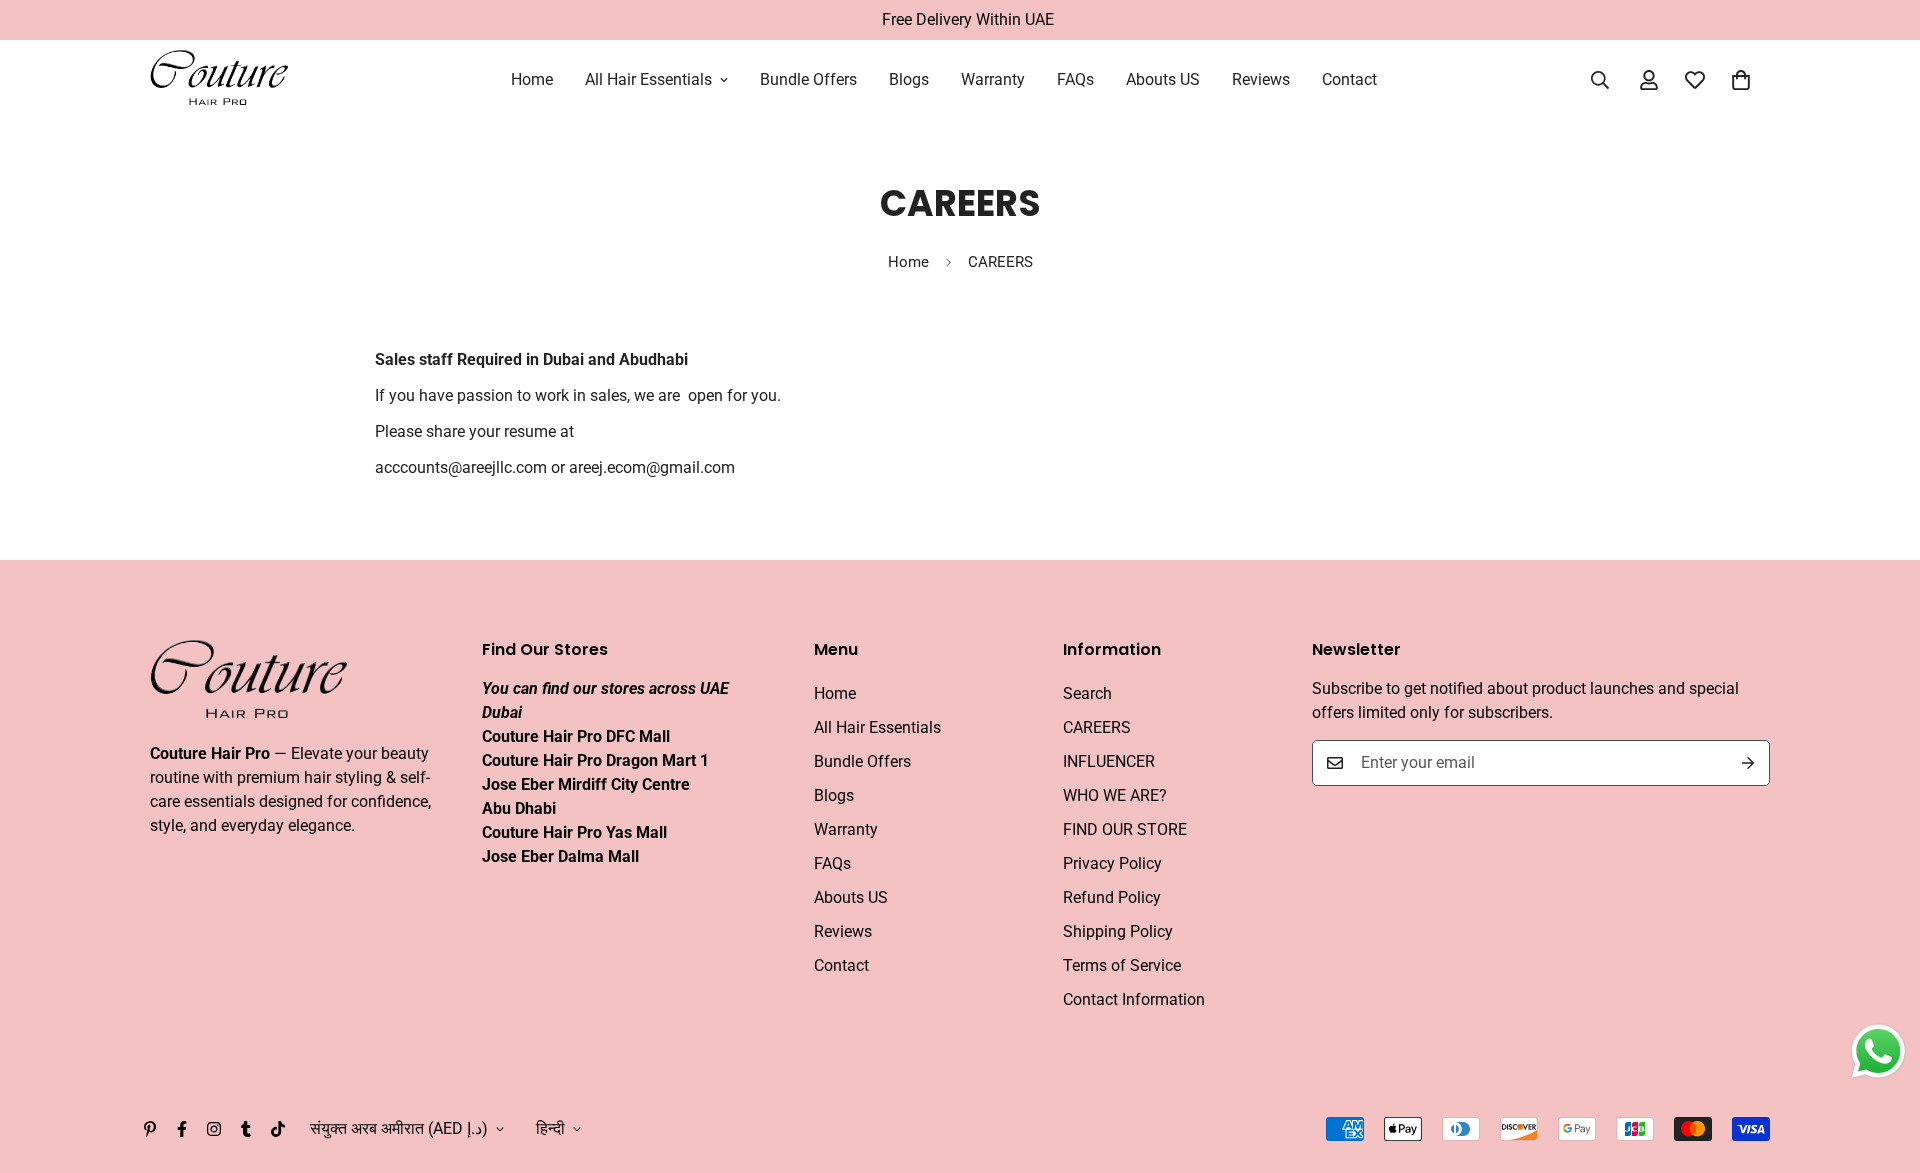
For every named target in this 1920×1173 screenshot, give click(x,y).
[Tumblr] (246, 1129)
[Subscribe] (1748, 763)
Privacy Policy (1112, 863)
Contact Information (1134, 999)
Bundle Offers (808, 79)
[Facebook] (182, 1129)
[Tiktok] (278, 1129)
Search (1087, 693)
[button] (1741, 80)
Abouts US (1163, 79)
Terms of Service (1122, 965)
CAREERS (1097, 727)
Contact (1349, 79)
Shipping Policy (1118, 931)
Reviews (1261, 79)
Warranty (993, 79)
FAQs (1075, 79)
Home (532, 79)
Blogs (909, 79)
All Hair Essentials (648, 79)
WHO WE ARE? (1115, 795)
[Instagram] (214, 1129)
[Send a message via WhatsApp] (1878, 1051)
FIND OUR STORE (1125, 829)
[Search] (1600, 80)
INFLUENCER (1109, 761)
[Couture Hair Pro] (220, 80)
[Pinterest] (150, 1129)
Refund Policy (1112, 897)
